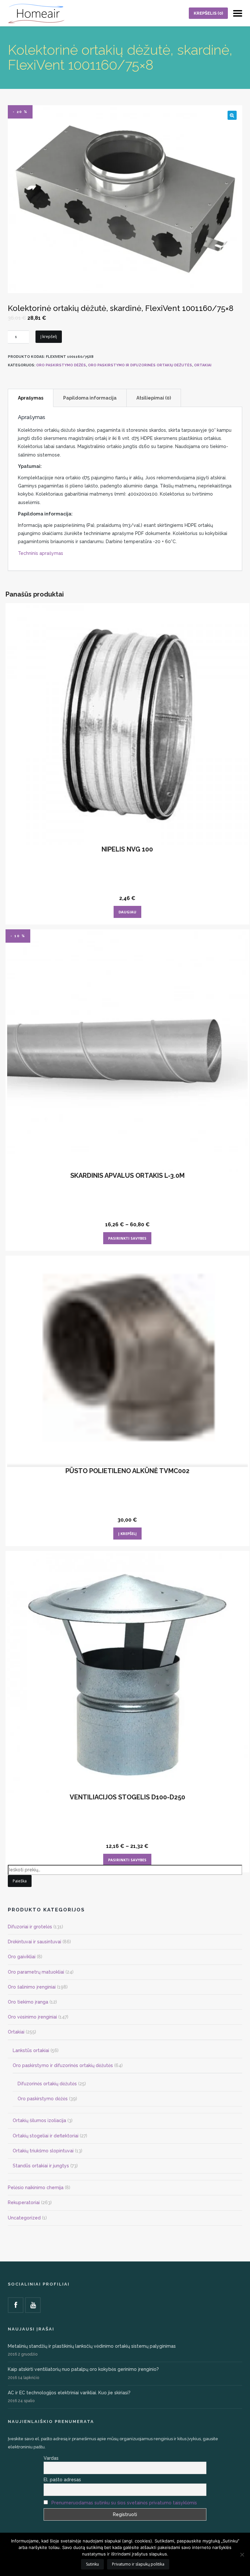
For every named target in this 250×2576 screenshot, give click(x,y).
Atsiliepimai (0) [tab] (154, 398)
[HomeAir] (36, 13)
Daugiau (127, 912)
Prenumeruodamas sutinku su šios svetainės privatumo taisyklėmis (124, 2503)
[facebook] (16, 2305)
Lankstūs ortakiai (31, 2050)
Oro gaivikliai (22, 1957)
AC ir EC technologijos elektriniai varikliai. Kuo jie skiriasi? (69, 2393)
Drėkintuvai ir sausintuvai (35, 1942)
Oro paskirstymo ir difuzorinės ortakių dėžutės (140, 365)
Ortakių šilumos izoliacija (39, 2120)
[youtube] (33, 2305)
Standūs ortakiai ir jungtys (41, 2166)
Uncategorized (24, 2218)
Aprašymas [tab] (31, 398)
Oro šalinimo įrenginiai (32, 1987)
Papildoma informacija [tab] (90, 398)
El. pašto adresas (62, 2480)
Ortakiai (203, 365)
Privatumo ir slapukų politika (138, 2564)
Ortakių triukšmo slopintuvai (43, 2151)
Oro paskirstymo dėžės (61, 365)
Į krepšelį (49, 337)
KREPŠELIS (208, 13)
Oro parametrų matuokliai (36, 1972)
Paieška (20, 1881)
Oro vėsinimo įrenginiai (32, 2017)
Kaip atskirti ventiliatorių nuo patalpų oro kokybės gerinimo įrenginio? (83, 2369)
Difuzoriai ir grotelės (30, 1927)
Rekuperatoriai (24, 2203)
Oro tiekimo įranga (28, 2002)
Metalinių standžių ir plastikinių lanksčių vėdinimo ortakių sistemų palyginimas (92, 2346)
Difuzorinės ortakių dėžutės (47, 2084)
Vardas (51, 2458)
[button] (232, 115)
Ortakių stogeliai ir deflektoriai (46, 2136)
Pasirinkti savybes (127, 1238)
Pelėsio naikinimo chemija (36, 2188)
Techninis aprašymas (41, 553)
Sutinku (92, 2564)
